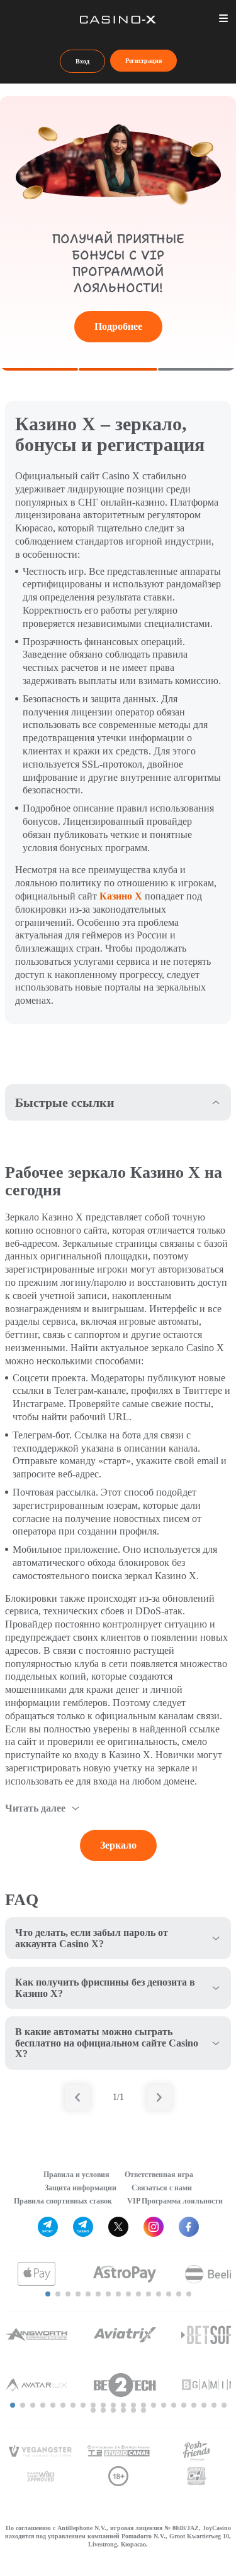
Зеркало (118, 1845)
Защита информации (81, 2188)
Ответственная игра (159, 2175)
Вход (82, 61)
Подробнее (118, 326)
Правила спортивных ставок (63, 2201)
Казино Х (121, 896)
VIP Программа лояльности (175, 2201)
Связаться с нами (162, 2188)
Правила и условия (76, 2175)
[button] (48, 2294)
